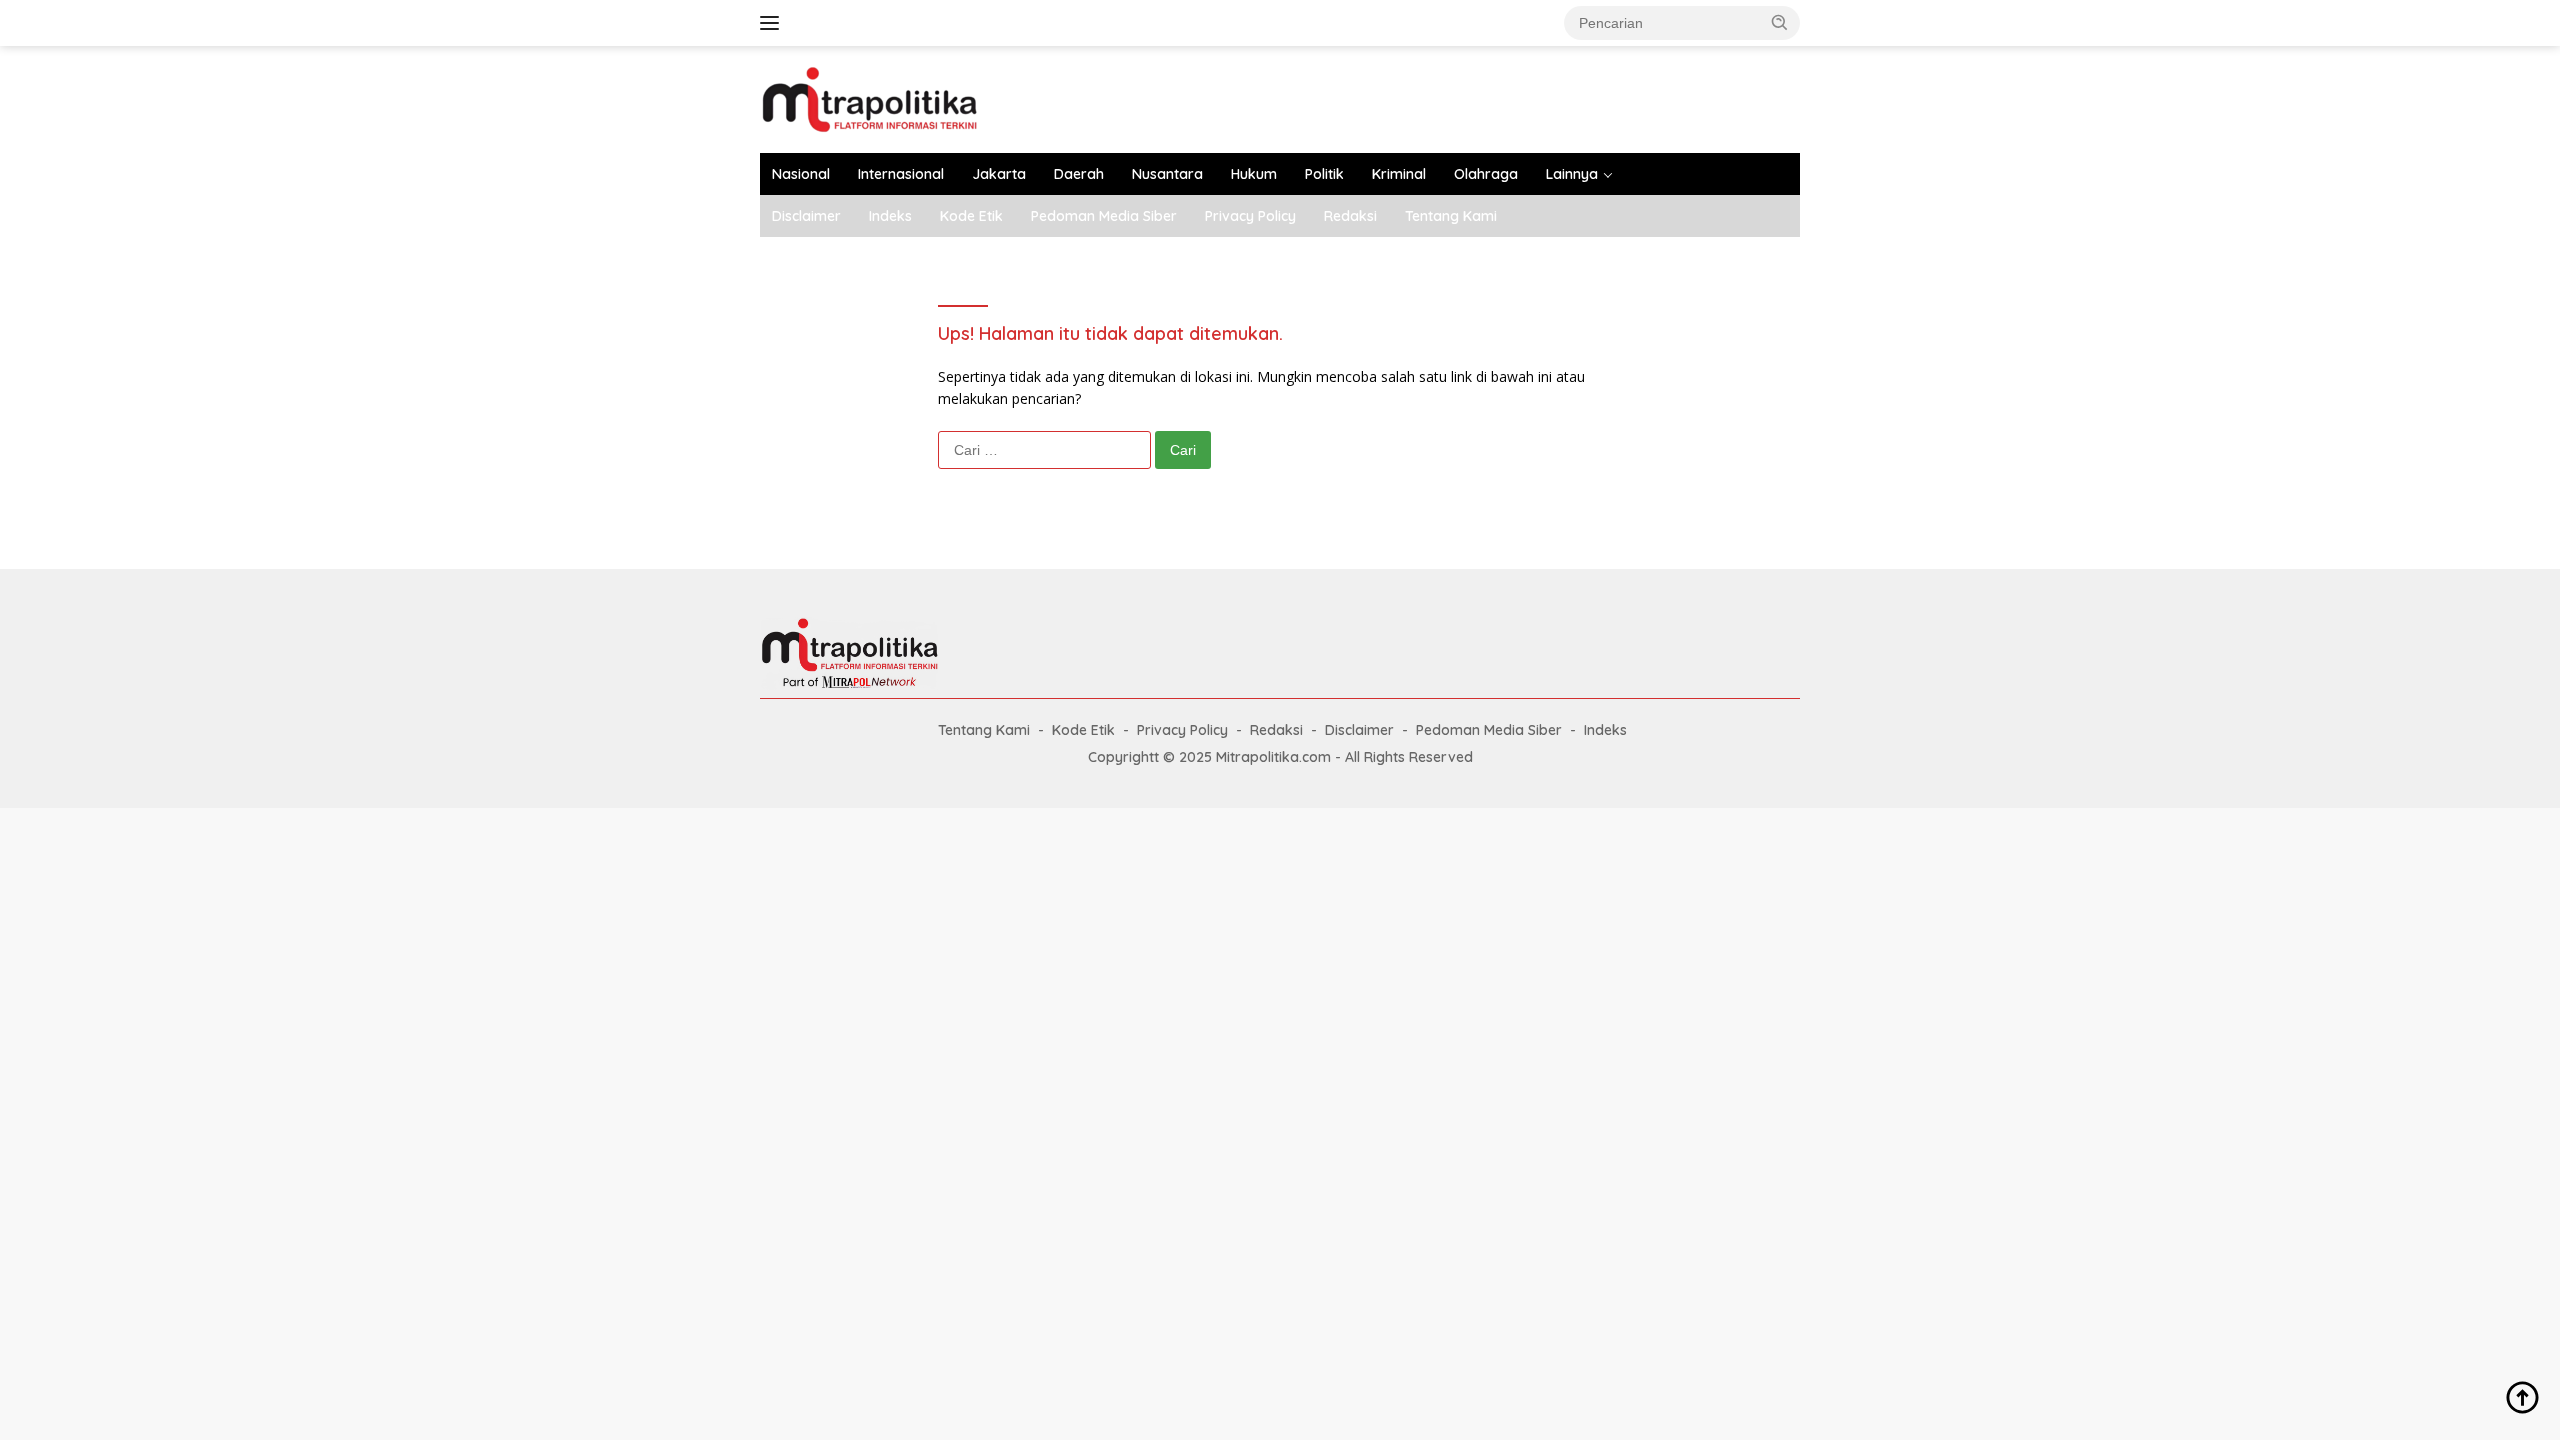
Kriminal (1399, 174)
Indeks (890, 216)
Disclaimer (806, 216)
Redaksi (1350, 216)
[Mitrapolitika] (869, 97)
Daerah (1079, 174)
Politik (1324, 174)
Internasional (901, 174)
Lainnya (1572, 174)
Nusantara (1167, 174)
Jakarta (999, 174)
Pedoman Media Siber (1104, 216)
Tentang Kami (1451, 216)
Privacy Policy (1250, 216)
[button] (1780, 22)
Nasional (801, 174)
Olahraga (1486, 174)
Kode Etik (971, 216)
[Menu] (773, 23)
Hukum (1254, 174)
